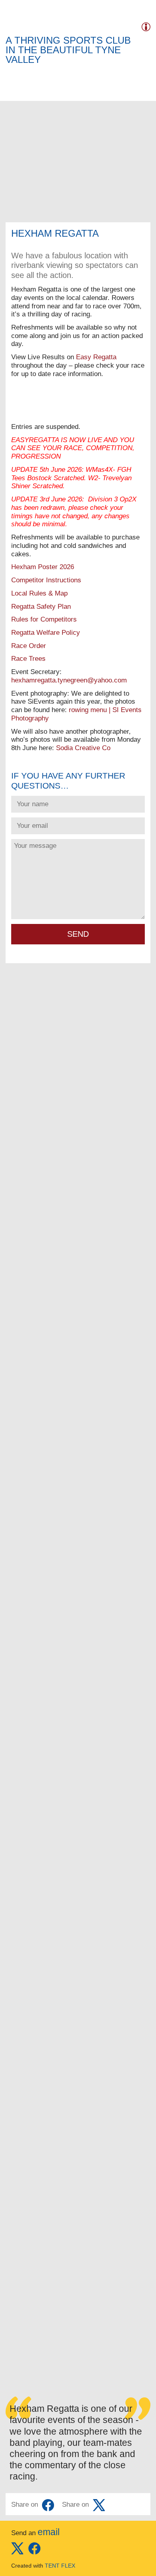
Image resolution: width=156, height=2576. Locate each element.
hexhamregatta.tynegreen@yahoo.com (69, 680)
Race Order (29, 646)
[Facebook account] (34, 2552)
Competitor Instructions (46, 580)
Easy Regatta (96, 357)
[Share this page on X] (99, 2505)
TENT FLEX (60, 2566)
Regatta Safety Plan (41, 607)
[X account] (17, 2552)
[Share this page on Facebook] (48, 2505)
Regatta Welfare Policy (46, 633)
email (49, 2532)
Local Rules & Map (39, 593)
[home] (17, 25)
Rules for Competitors (44, 619)
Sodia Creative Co (83, 748)
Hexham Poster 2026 (43, 567)
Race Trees (28, 659)
